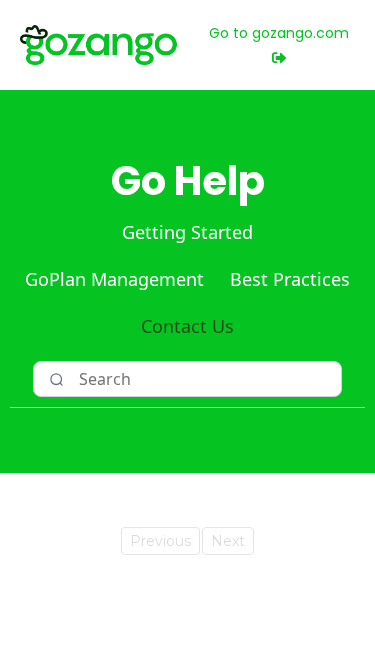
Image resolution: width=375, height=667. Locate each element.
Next (228, 541)
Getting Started (187, 232)
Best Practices (290, 279)
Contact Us (187, 326)
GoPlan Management (114, 279)
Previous (160, 541)
